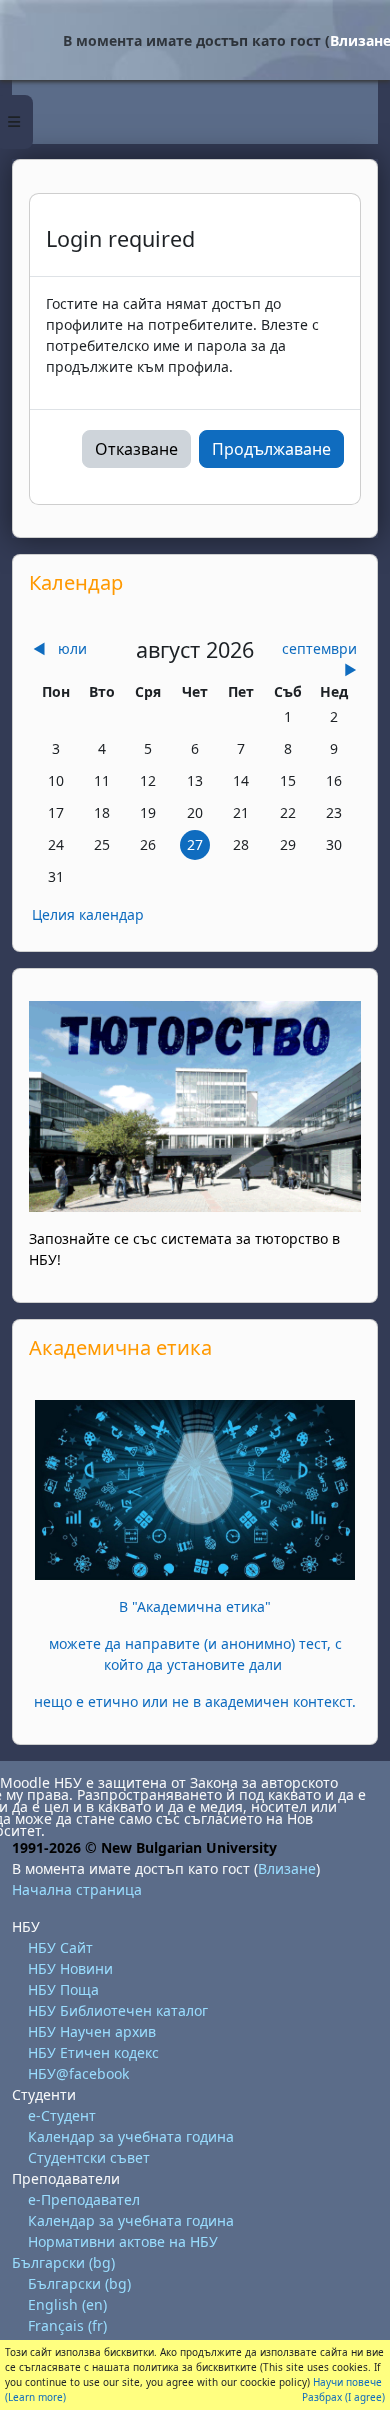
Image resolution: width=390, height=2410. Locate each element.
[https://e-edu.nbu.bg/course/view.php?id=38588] (195, 1488)
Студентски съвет (89, 2157)
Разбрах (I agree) (343, 2397)
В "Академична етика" (195, 1606)
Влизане (287, 1868)
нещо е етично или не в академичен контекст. (195, 1701)
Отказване (136, 449)
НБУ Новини (70, 1968)
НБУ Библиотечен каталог (118, 2010)
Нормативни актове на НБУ (123, 2241)
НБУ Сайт (60, 1947)
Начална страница (77, 1889)
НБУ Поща (63, 1989)
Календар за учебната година (131, 2136)
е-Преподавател (84, 2199)
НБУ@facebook (78, 2073)
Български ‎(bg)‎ (63, 2262)
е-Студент (62, 2115)
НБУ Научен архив (92, 2031)
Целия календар (88, 914)
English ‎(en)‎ (67, 2304)
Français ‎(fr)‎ (67, 2325)
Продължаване (271, 449)
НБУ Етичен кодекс (93, 2052)
